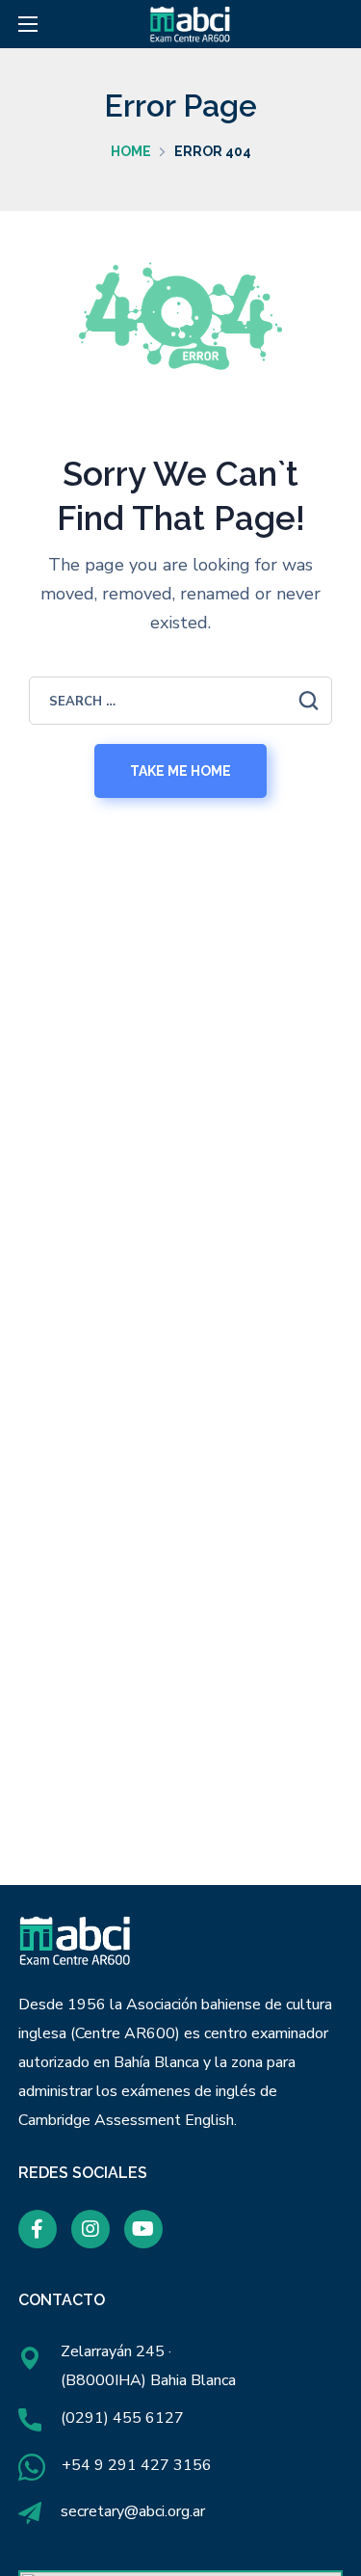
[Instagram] (90, 2229)
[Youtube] (143, 2229)
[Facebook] (38, 2229)
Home (131, 151)
